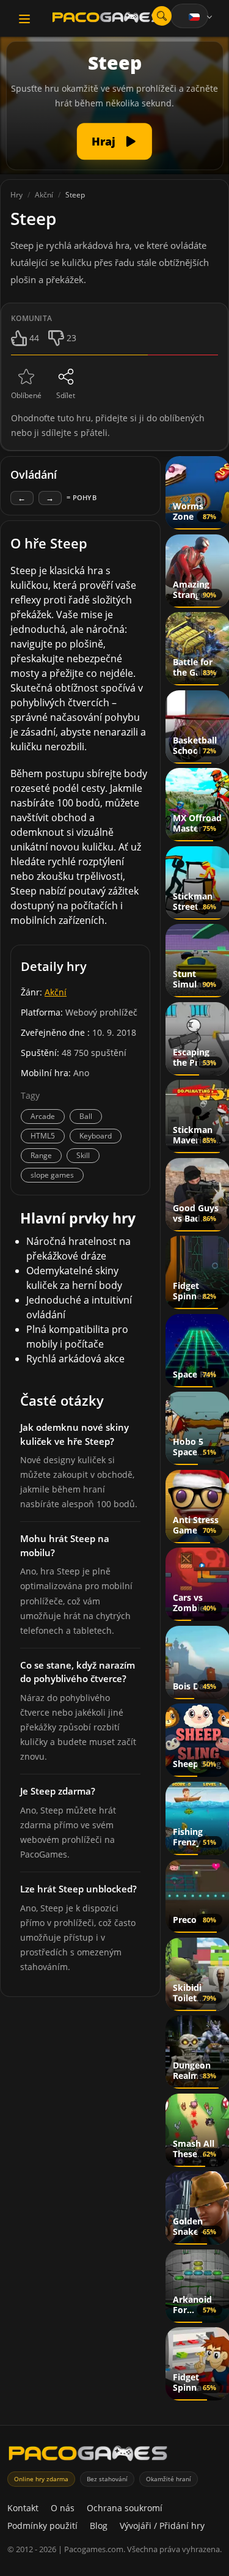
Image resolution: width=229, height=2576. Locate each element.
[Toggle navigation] (24, 19)
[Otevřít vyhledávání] (162, 16)
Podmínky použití (42, 2526)
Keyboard (96, 1136)
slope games (52, 1175)
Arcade (43, 1116)
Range (41, 1155)
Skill (83, 1155)
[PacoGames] (88, 2456)
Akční (56, 992)
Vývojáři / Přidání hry (162, 2526)
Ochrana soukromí (125, 2508)
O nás (63, 2508)
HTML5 (43, 1136)
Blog (99, 2526)
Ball (86, 1116)
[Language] (202, 17)
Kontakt (23, 2508)
